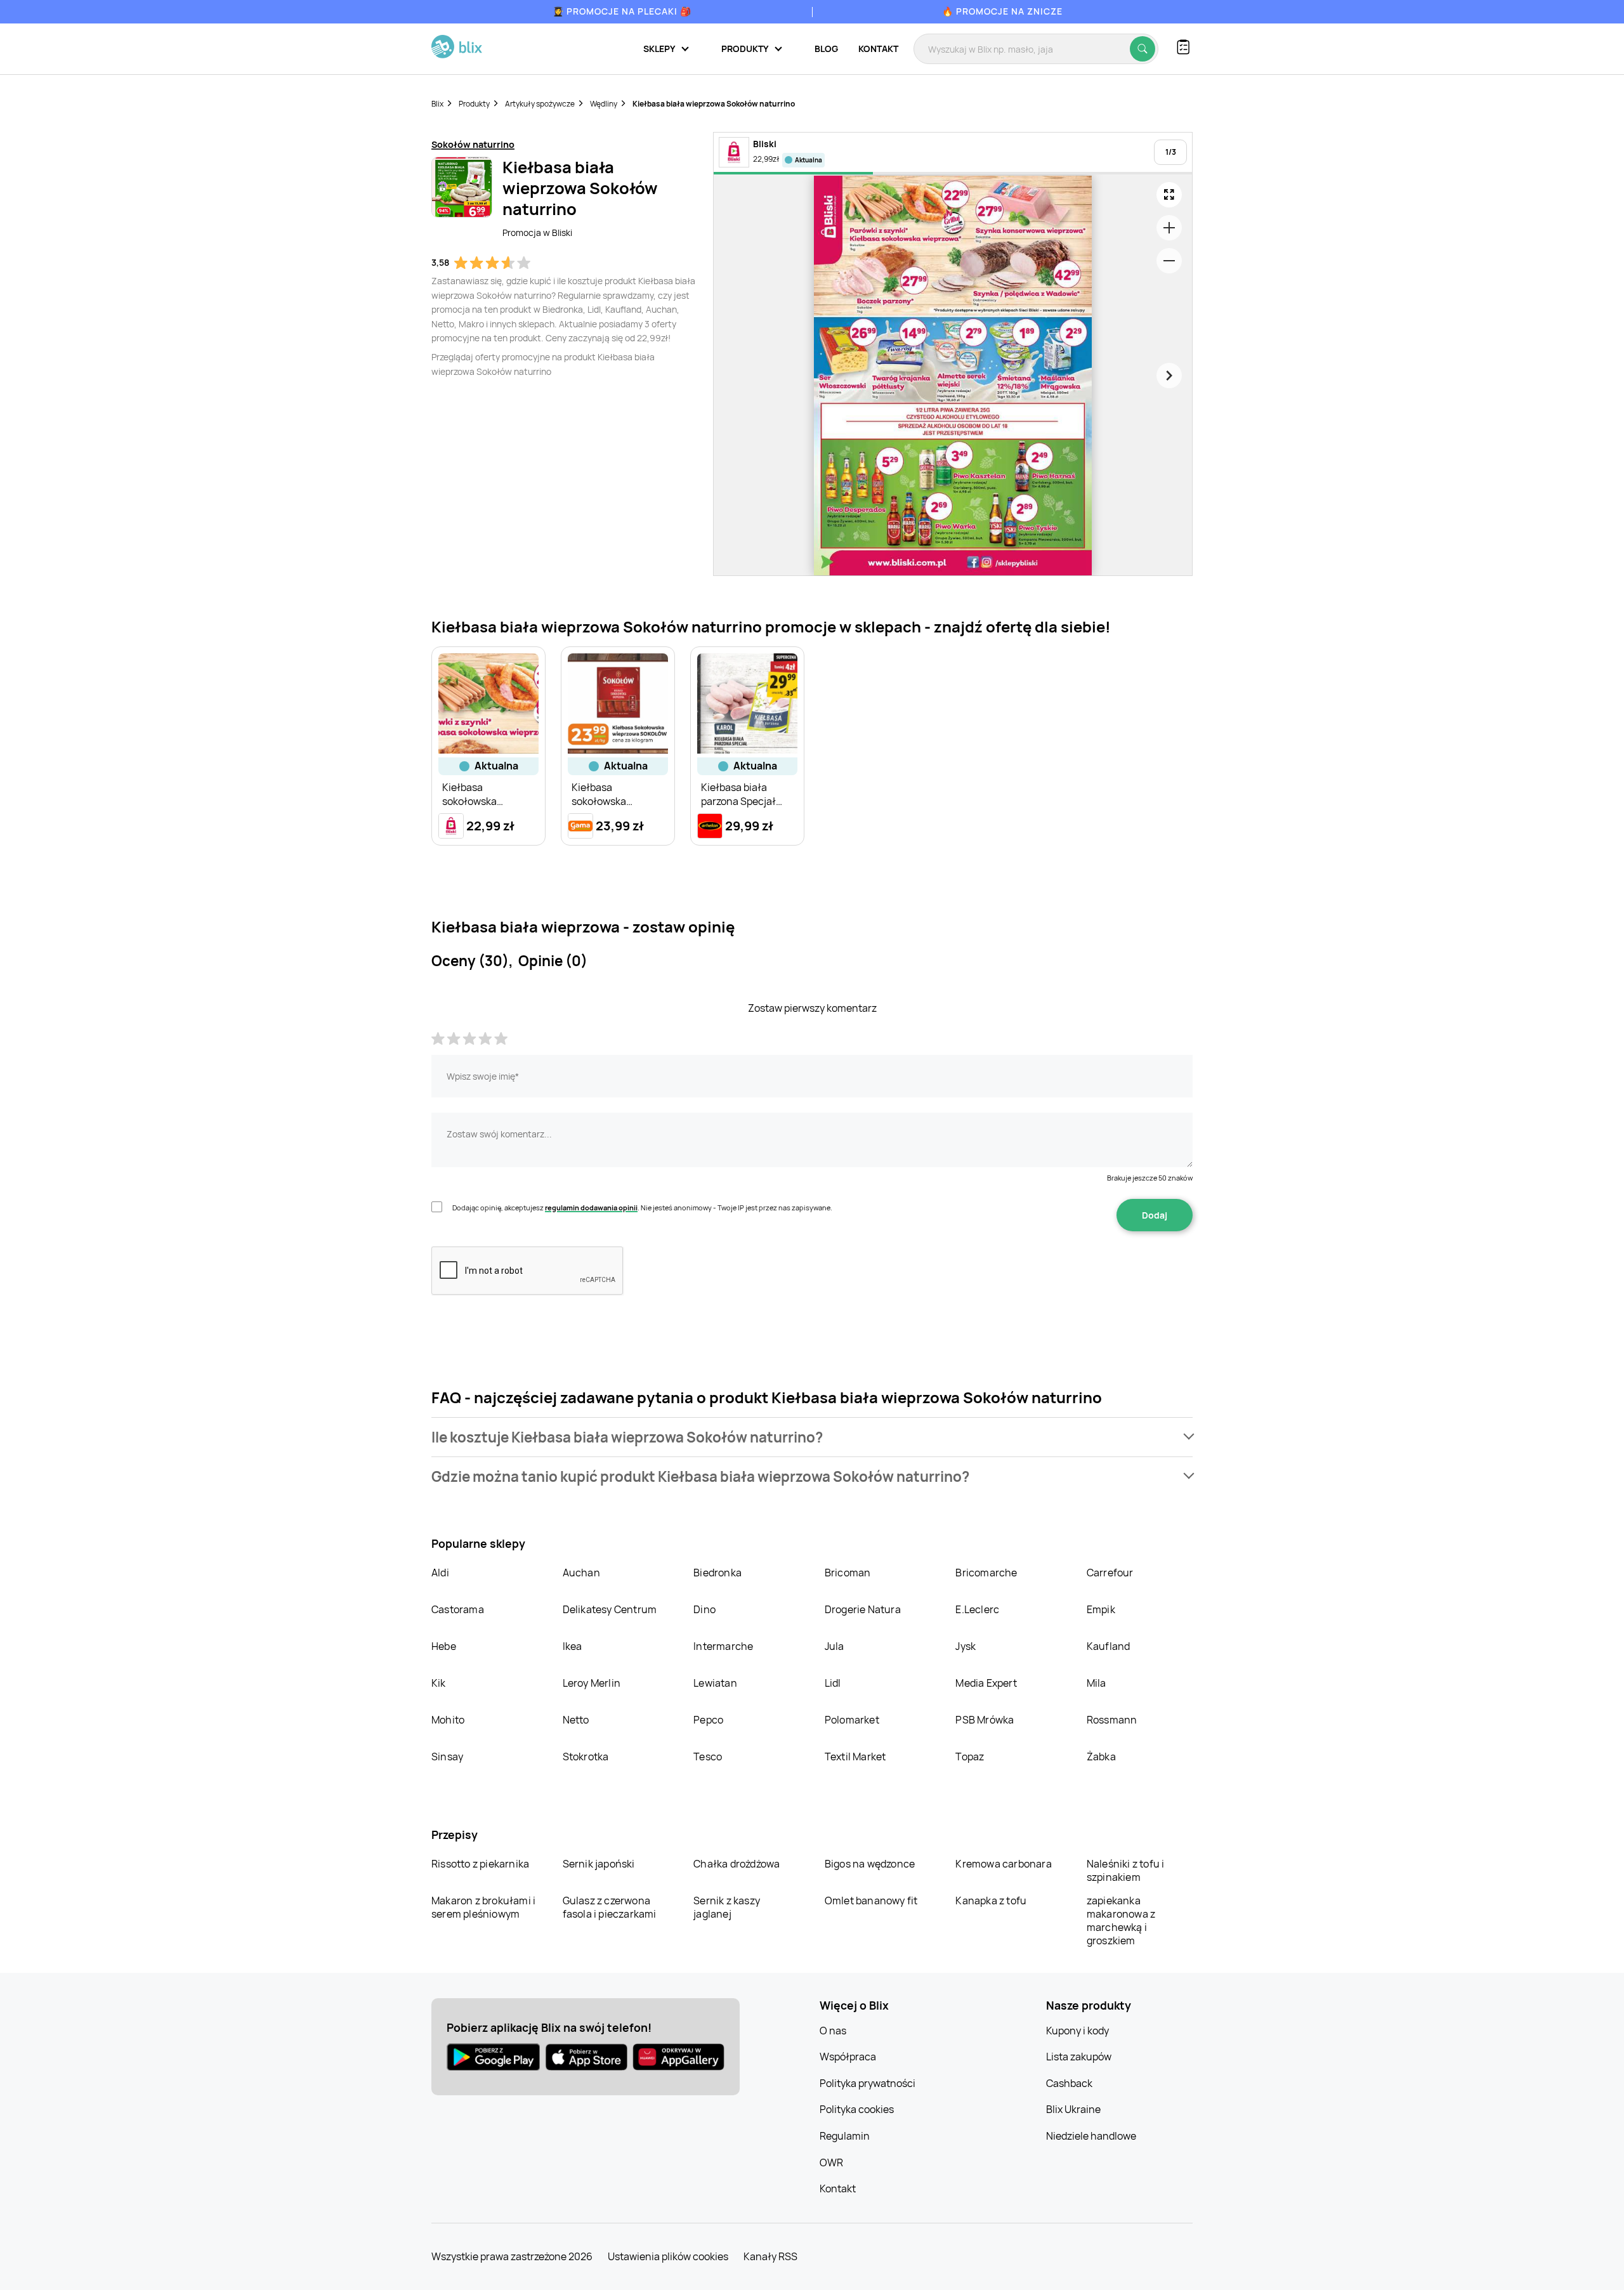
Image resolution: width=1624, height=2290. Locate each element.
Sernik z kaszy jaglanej (727, 1907)
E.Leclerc (977, 1609)
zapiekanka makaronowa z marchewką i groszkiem (1121, 1920)
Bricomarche (986, 1573)
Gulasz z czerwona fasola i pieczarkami (610, 1907)
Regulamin (845, 2136)
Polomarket (852, 1720)
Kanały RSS (770, 2256)
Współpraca (848, 2057)
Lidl (833, 1683)
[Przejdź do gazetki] (1169, 195)
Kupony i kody (1077, 2031)
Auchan (581, 1573)
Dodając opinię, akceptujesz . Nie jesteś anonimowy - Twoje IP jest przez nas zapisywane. (642, 1207)
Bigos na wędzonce (870, 1864)
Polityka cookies (857, 2109)
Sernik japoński (599, 1864)
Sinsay (447, 1757)
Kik (439, 1683)
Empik (1101, 1609)
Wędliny (604, 104)
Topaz (970, 1757)
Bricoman (848, 1573)
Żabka (1101, 1757)
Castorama (458, 1609)
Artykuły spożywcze (540, 104)
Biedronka (717, 1573)
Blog (826, 49)
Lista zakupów (1079, 2057)
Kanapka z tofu (991, 1901)
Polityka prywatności (868, 2083)
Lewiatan (715, 1683)
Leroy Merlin (592, 1683)
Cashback (1069, 2083)
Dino (704, 1609)
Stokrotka (586, 1757)
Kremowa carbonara (1003, 1864)
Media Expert (986, 1683)
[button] (812, 1437)
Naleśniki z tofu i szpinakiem (1126, 1870)
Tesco (708, 1757)
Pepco (708, 1720)
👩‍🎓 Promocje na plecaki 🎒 (622, 11)
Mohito (448, 1720)
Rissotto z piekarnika (480, 1864)
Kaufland (1109, 1646)
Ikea (573, 1646)
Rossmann (1112, 1720)
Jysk (966, 1646)
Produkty (474, 104)
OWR (831, 2162)
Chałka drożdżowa (737, 1864)
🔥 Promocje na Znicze (1002, 11)
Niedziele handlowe (1091, 2136)
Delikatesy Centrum (610, 1609)
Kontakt (878, 49)
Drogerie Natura (863, 1609)
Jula (835, 1646)
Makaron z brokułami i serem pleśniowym (483, 1907)
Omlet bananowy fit (871, 1901)
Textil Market (855, 1757)
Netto (576, 1720)
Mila (1097, 1683)
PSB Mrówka (985, 1720)
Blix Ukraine (1073, 2109)
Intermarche (723, 1646)
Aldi (440, 1573)
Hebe (444, 1646)
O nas (833, 2031)
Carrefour (1110, 1573)
